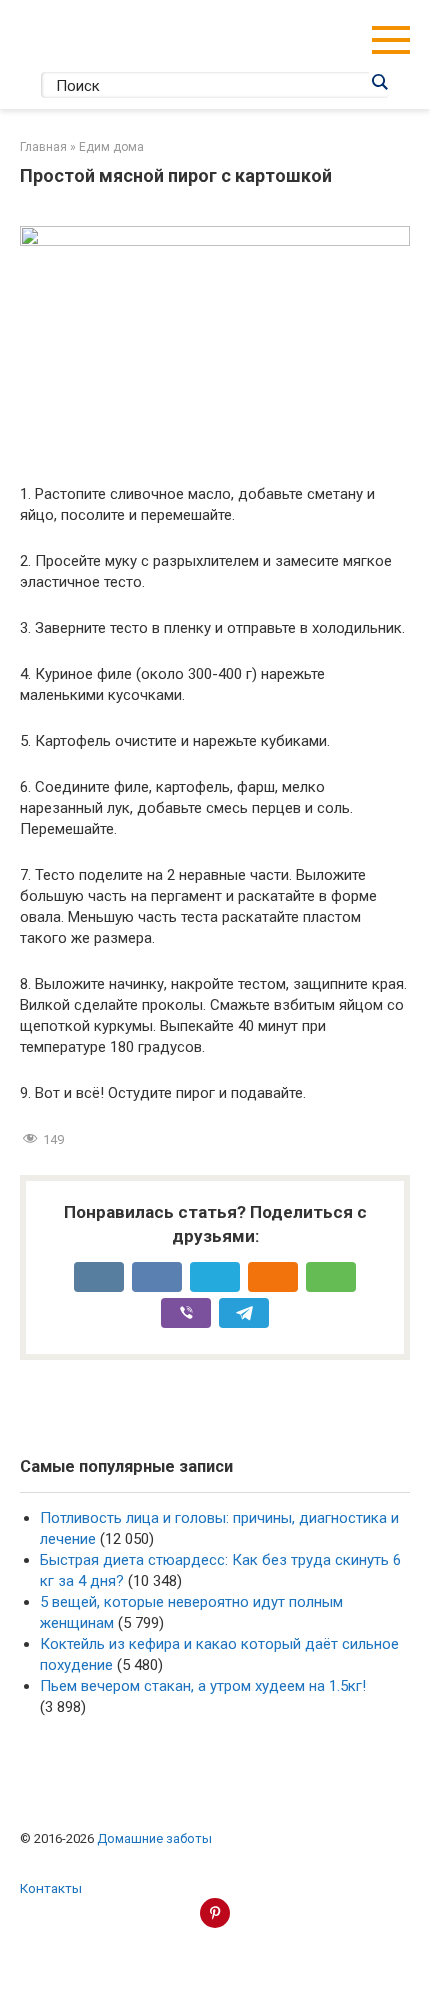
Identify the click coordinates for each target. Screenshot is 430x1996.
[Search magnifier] (379, 82)
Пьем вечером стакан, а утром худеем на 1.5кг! (203, 1686)
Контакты (51, 1888)
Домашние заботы (154, 1838)
